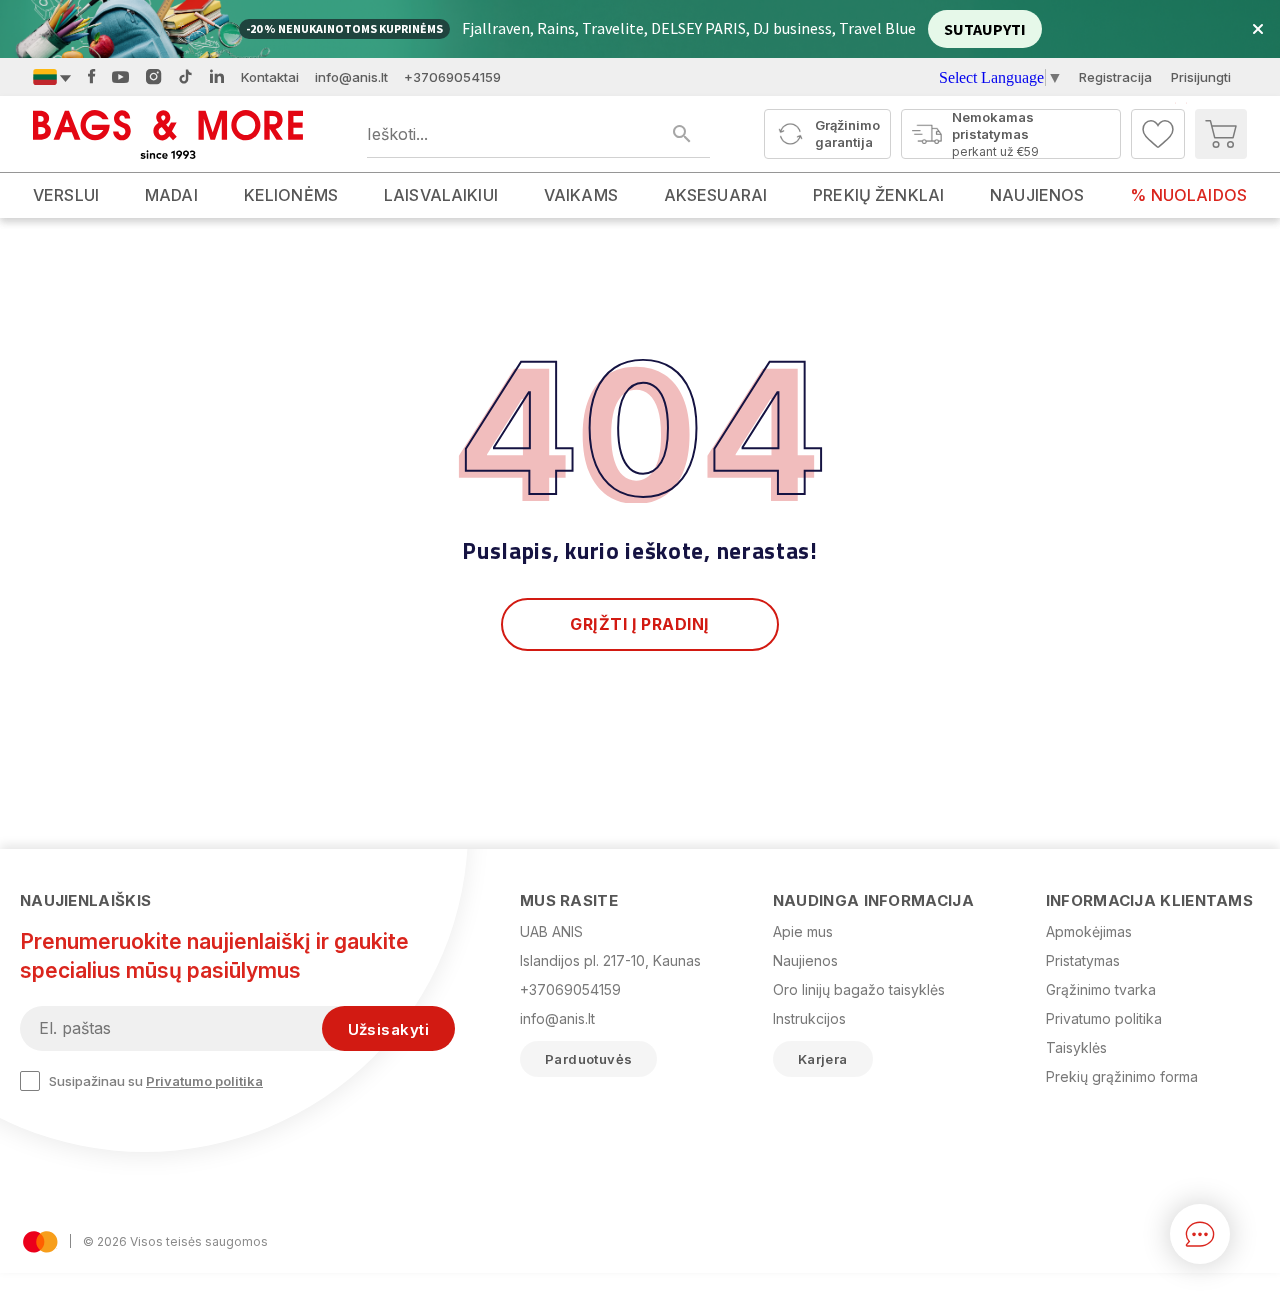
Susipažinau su (156, 1081)
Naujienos (805, 960)
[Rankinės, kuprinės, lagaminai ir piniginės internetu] (168, 134)
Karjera (823, 1059)
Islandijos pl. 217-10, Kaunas (610, 960)
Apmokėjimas (1089, 931)
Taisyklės (1076, 1047)
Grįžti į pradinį (640, 624)
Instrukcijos (809, 1018)
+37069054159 (452, 77)
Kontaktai (270, 77)
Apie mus (803, 931)
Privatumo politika (204, 1081)
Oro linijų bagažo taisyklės (859, 989)
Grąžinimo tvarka (1101, 989)
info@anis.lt (351, 77)
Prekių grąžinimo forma (1122, 1076)
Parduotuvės (588, 1059)
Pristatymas (1083, 960)
